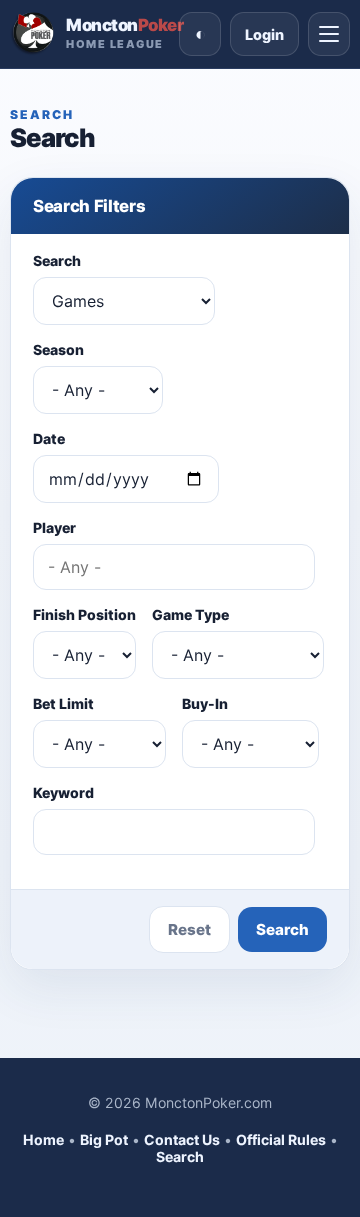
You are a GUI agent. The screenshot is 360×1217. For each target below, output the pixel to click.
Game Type (190, 614)
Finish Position (84, 614)
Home (43, 1139)
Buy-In (205, 703)
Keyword (63, 792)
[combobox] (174, 567)
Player (54, 527)
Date (49, 438)
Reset (189, 929)
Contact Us (182, 1139)
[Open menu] (329, 34)
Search (57, 260)
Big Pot (104, 1139)
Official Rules (281, 1139)
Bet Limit (63, 703)
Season (58, 349)
